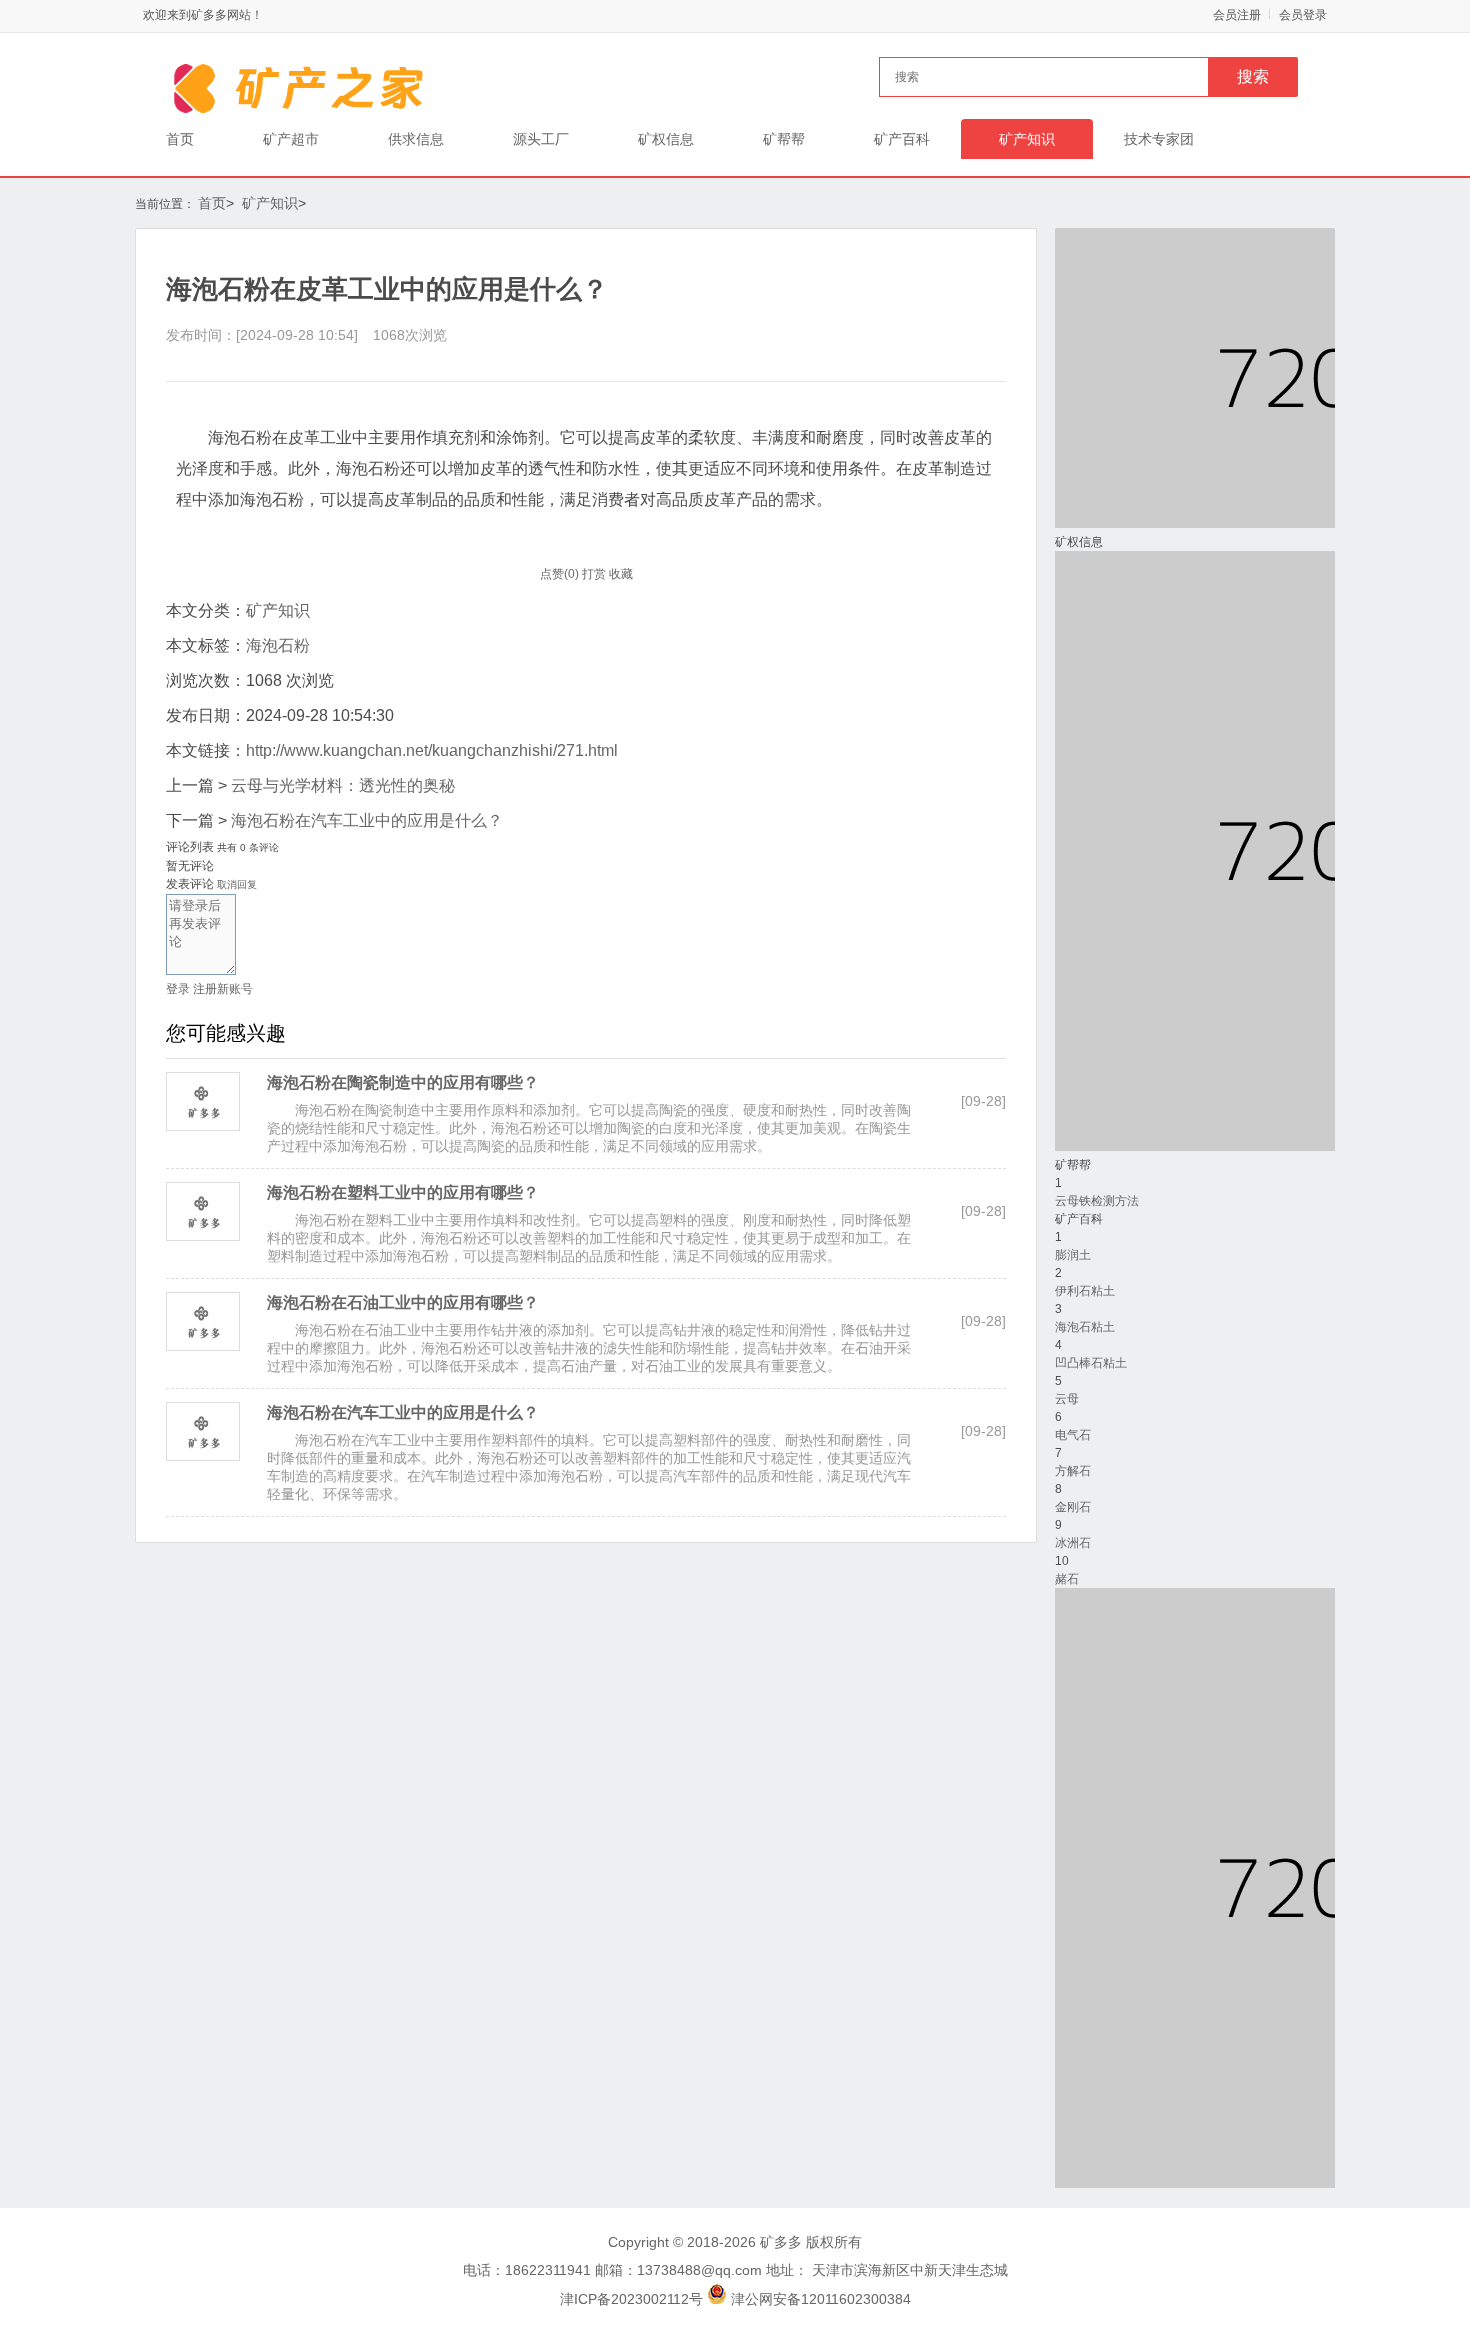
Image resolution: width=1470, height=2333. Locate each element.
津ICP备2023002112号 (631, 2299)
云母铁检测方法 (1097, 1201)
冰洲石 (1073, 1543)
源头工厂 (541, 139)
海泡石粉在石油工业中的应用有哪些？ (403, 1302)
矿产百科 (902, 139)
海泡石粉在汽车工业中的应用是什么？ (367, 820)
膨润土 (1073, 1255)
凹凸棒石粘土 (1091, 1363)
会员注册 (1237, 15)
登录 (178, 989)
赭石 (1067, 1579)
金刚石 (1073, 1507)
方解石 (1073, 1471)
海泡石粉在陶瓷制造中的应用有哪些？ (403, 1082)
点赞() (559, 574)
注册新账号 (223, 989)
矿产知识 (1027, 139)
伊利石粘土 (1085, 1291)
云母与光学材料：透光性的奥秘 (343, 785)
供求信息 (416, 139)
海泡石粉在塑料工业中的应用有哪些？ (403, 1192)
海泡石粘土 (1085, 1327)
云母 (1067, 1399)
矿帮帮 (784, 139)
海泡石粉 (278, 645)
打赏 (594, 574)
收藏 (621, 574)
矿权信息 (666, 139)
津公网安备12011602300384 (821, 2299)
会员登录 (1303, 15)
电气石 (1073, 1435)
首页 (180, 139)
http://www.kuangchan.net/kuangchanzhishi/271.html (432, 750)
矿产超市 (291, 139)
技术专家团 (1159, 139)
